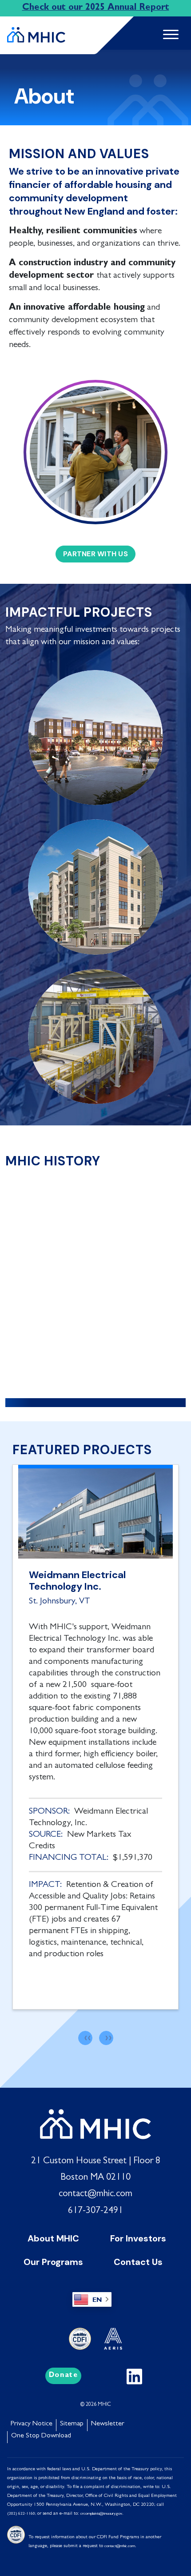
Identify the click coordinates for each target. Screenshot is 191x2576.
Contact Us (138, 2262)
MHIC (104, 2405)
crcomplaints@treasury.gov (101, 2514)
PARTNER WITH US (95, 554)
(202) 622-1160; (22, 2514)
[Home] (36, 31)
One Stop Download (41, 2436)
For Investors (138, 2238)
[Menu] (167, 35)
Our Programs (53, 2262)
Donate (64, 2376)
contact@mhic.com (95, 2194)
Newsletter (108, 2424)
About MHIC (53, 2238)
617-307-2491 (95, 2211)
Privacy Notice (32, 2424)
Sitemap (72, 2424)
